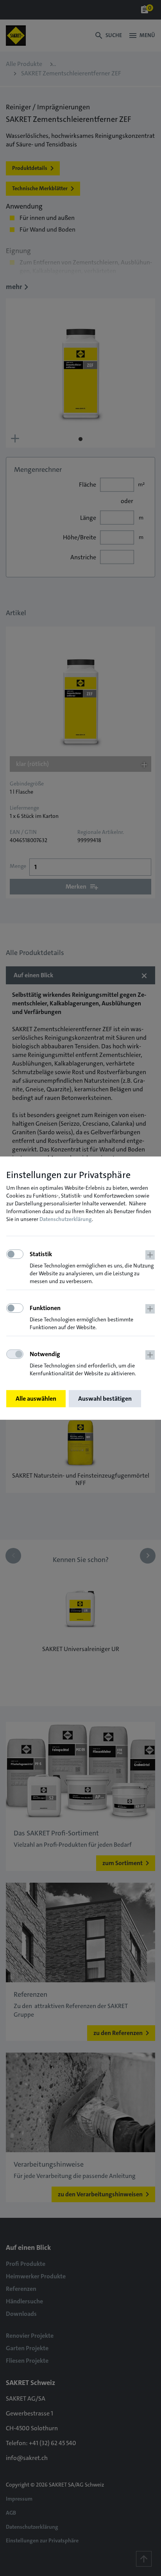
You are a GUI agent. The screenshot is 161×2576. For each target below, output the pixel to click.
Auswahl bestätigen (105, 1399)
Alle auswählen (36, 1399)
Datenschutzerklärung (66, 1219)
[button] (92, 1268)
